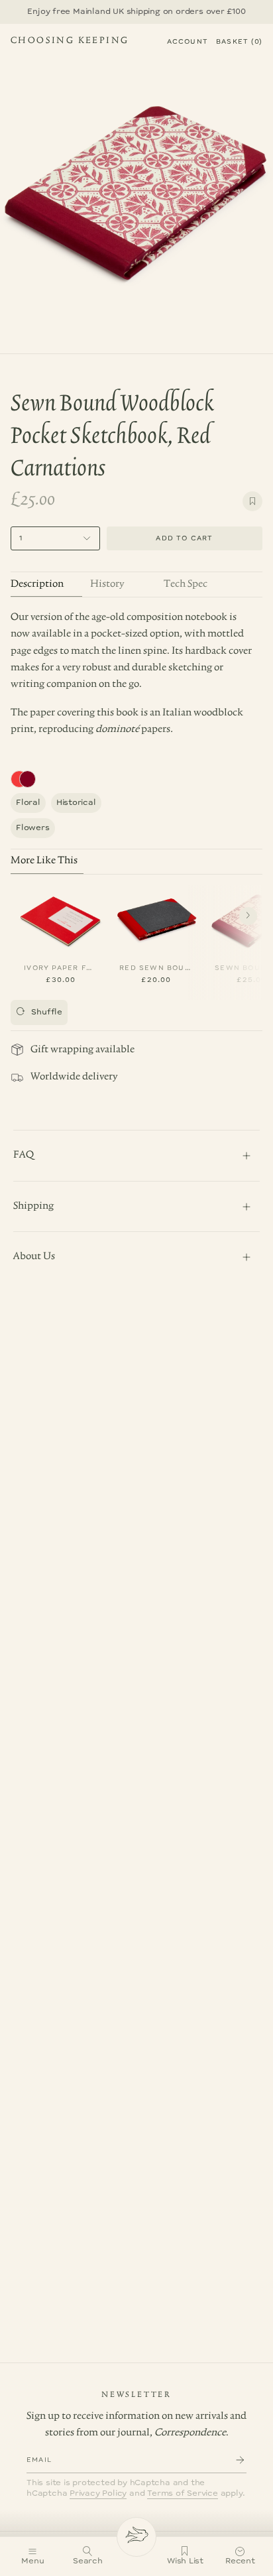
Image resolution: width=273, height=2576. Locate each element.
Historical (76, 803)
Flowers (33, 828)
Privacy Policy (98, 2493)
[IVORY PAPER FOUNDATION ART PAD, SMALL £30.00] (61, 919)
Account (188, 42)
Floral (28, 803)
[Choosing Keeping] (136, 2537)
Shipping (33, 1206)
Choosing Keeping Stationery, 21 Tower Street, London (70, 42)
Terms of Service (183, 2493)
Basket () (239, 42)
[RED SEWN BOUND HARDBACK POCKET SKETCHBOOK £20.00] (156, 919)
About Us (34, 1257)
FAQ (24, 1155)
